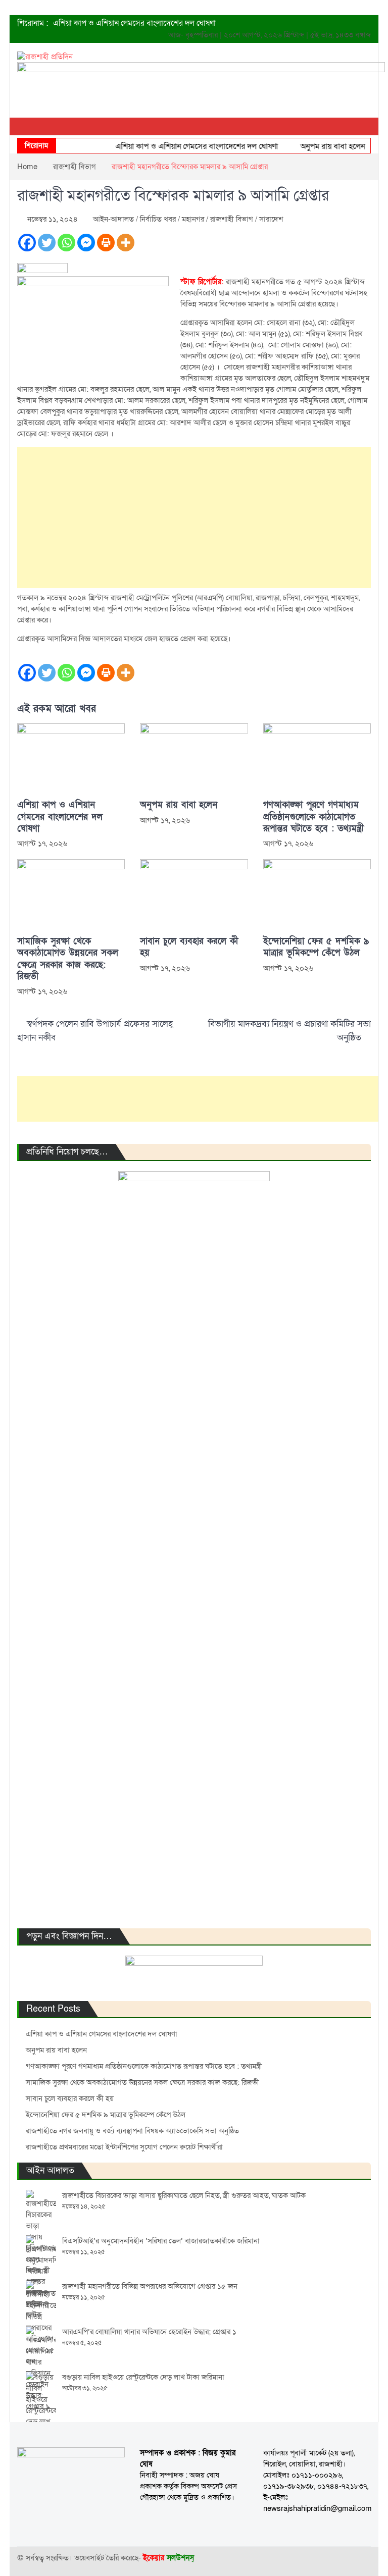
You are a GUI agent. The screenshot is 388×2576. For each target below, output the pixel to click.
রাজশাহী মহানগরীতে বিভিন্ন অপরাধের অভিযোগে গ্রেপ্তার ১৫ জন (150, 2286)
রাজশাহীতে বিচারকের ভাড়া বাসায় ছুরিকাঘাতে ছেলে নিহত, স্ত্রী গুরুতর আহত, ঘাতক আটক (184, 2195)
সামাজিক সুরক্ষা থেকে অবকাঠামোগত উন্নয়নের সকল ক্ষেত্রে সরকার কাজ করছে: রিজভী (68, 959)
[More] (126, 243)
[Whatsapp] (66, 243)
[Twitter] (47, 243)
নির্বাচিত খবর (158, 219)
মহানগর (193, 219)
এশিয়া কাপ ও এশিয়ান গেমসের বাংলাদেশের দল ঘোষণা (134, 23)
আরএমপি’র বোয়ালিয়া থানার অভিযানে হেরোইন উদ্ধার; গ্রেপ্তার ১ (149, 2332)
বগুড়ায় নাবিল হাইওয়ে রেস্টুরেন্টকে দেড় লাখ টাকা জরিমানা (143, 2377)
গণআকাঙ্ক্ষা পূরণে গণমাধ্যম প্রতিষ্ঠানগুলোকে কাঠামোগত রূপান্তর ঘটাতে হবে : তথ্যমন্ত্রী (313, 817)
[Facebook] (27, 243)
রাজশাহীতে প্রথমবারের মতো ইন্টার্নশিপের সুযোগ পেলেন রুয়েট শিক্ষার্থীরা (124, 2147)
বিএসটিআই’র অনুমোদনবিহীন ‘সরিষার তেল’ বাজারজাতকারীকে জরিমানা (161, 2241)
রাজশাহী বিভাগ (232, 219)
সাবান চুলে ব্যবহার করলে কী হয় (189, 947)
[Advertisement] (194, 517)
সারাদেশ (271, 219)
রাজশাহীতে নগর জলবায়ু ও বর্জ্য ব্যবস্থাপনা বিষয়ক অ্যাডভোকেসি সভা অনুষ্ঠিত (132, 2131)
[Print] (106, 243)
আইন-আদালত (113, 219)
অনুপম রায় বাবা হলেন (319, 146)
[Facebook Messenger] (86, 243)
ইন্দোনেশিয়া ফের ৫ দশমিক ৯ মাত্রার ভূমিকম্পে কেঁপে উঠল (316, 947)
